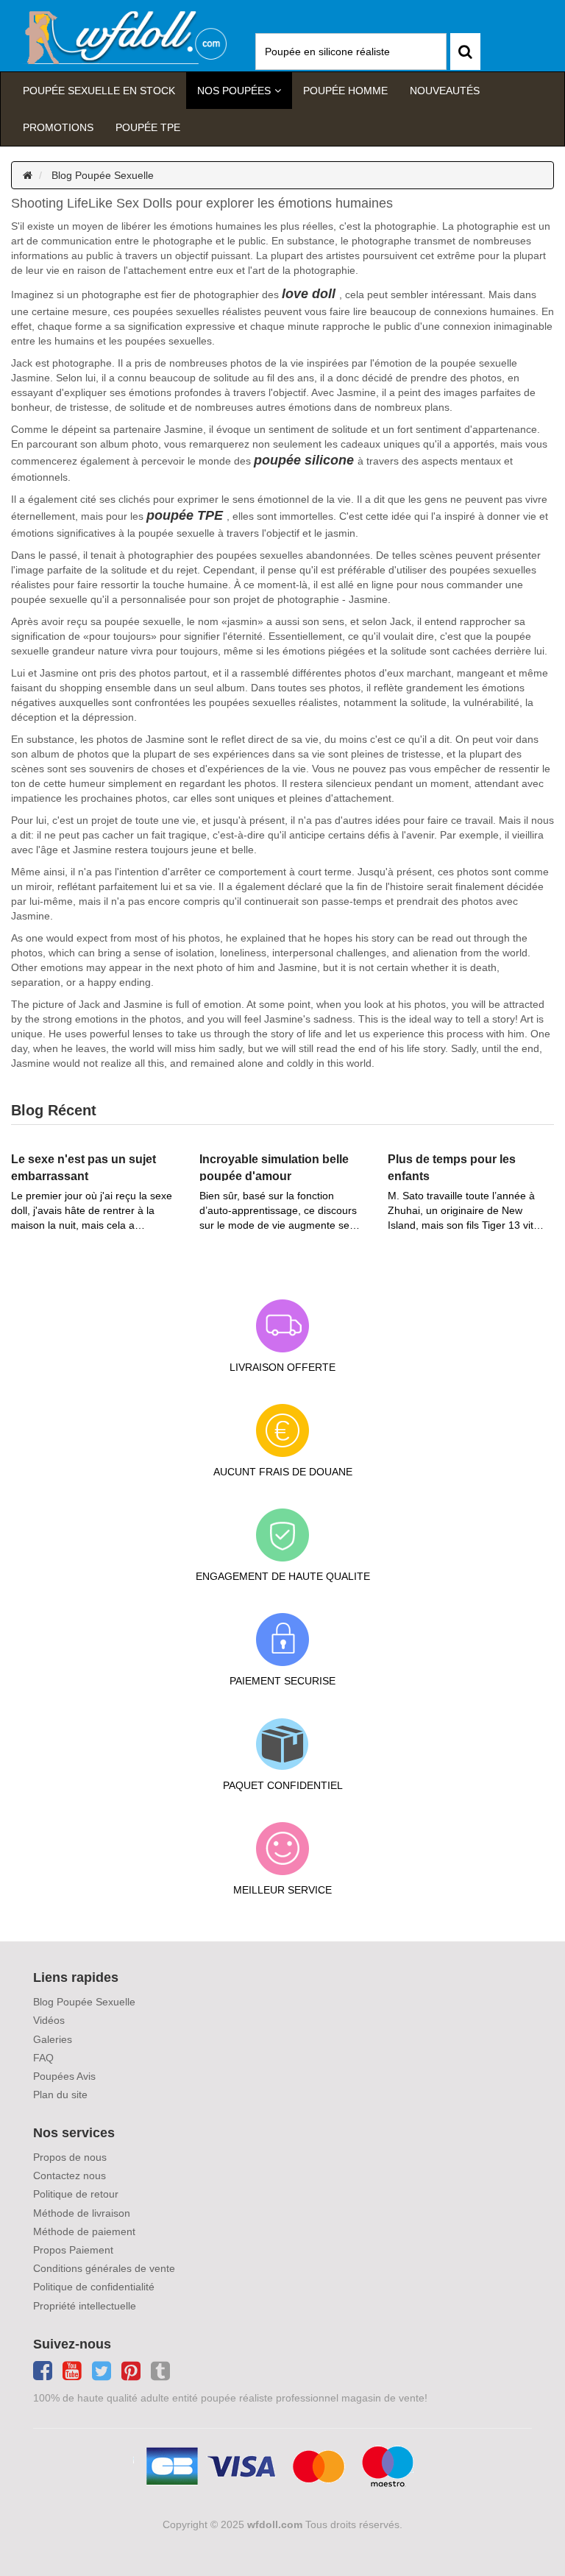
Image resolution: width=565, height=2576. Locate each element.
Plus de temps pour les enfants (452, 1167)
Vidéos (49, 2020)
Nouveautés (445, 91)
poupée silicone (304, 460)
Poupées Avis (64, 2076)
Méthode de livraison (82, 2213)
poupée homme (345, 91)
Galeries (53, 2039)
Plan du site (60, 2095)
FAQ (43, 2058)
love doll (309, 294)
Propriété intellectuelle (85, 2306)
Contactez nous (70, 2176)
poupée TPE (185, 515)
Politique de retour (76, 2194)
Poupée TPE (148, 127)
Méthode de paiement (84, 2231)
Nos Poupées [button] (234, 91)
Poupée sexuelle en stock (99, 91)
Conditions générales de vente (104, 2268)
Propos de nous (70, 2157)
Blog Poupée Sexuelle (103, 175)
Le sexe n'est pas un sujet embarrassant (83, 1167)
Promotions (58, 127)
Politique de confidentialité (94, 2287)
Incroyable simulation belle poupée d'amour (274, 1167)
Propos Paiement (73, 2250)
